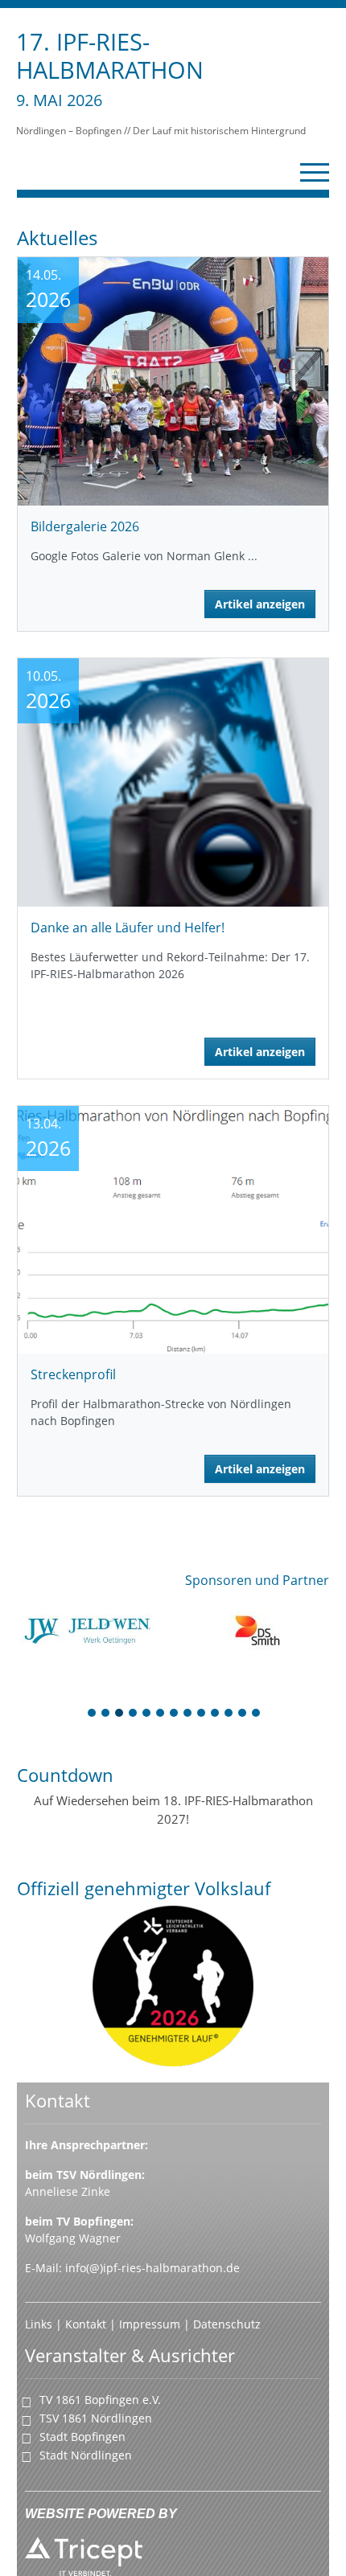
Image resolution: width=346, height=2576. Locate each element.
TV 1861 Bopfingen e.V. (100, 2400)
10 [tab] (216, 1714)
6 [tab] (161, 1714)
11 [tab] (229, 1714)
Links (40, 2324)
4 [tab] (134, 1714)
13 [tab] (257, 1714)
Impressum (150, 2324)
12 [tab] (243, 1714)
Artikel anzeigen (260, 604)
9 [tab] (202, 1714)
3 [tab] (120, 1714)
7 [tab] (175, 1714)
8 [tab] (188, 1714)
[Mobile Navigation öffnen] (315, 172)
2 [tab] (106, 1714)
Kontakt (87, 2324)
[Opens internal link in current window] (182, 2324)
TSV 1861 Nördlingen (96, 2418)
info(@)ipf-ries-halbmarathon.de (152, 2268)
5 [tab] (147, 1714)
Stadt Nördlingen (86, 2455)
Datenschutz (227, 2324)
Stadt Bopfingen (82, 2437)
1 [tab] (93, 1714)
